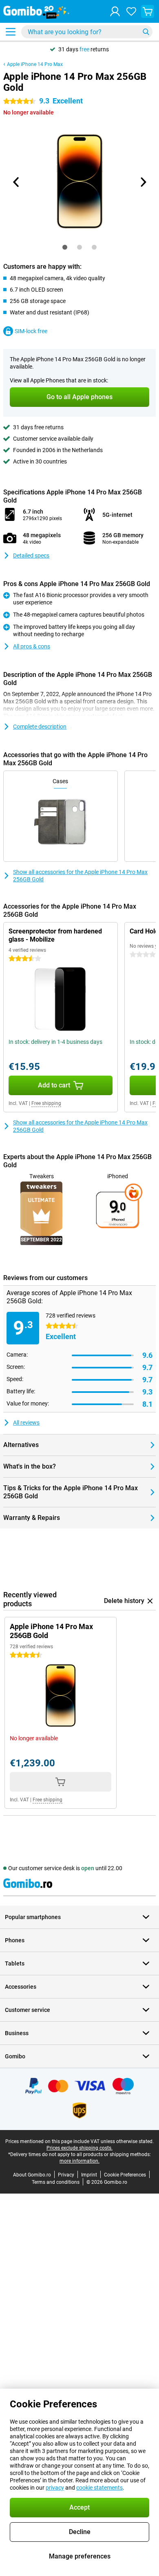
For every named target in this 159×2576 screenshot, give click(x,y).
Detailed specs (31, 556)
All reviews (26, 1423)
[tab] (65, 247)
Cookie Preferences (125, 2175)
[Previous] (16, 182)
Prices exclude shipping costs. (79, 2148)
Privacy (66, 2175)
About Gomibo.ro (32, 2175)
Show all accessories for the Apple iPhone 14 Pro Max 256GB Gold (80, 876)
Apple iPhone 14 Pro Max (35, 64)
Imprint (89, 2175)
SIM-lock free (31, 331)
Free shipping (46, 1103)
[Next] (143, 182)
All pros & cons (32, 646)
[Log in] (115, 11)
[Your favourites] (131, 11)
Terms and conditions (56, 2182)
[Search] (146, 32)
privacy (55, 2488)
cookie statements (99, 2488)
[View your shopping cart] (148, 11)
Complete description (40, 727)
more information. (79, 2161)
